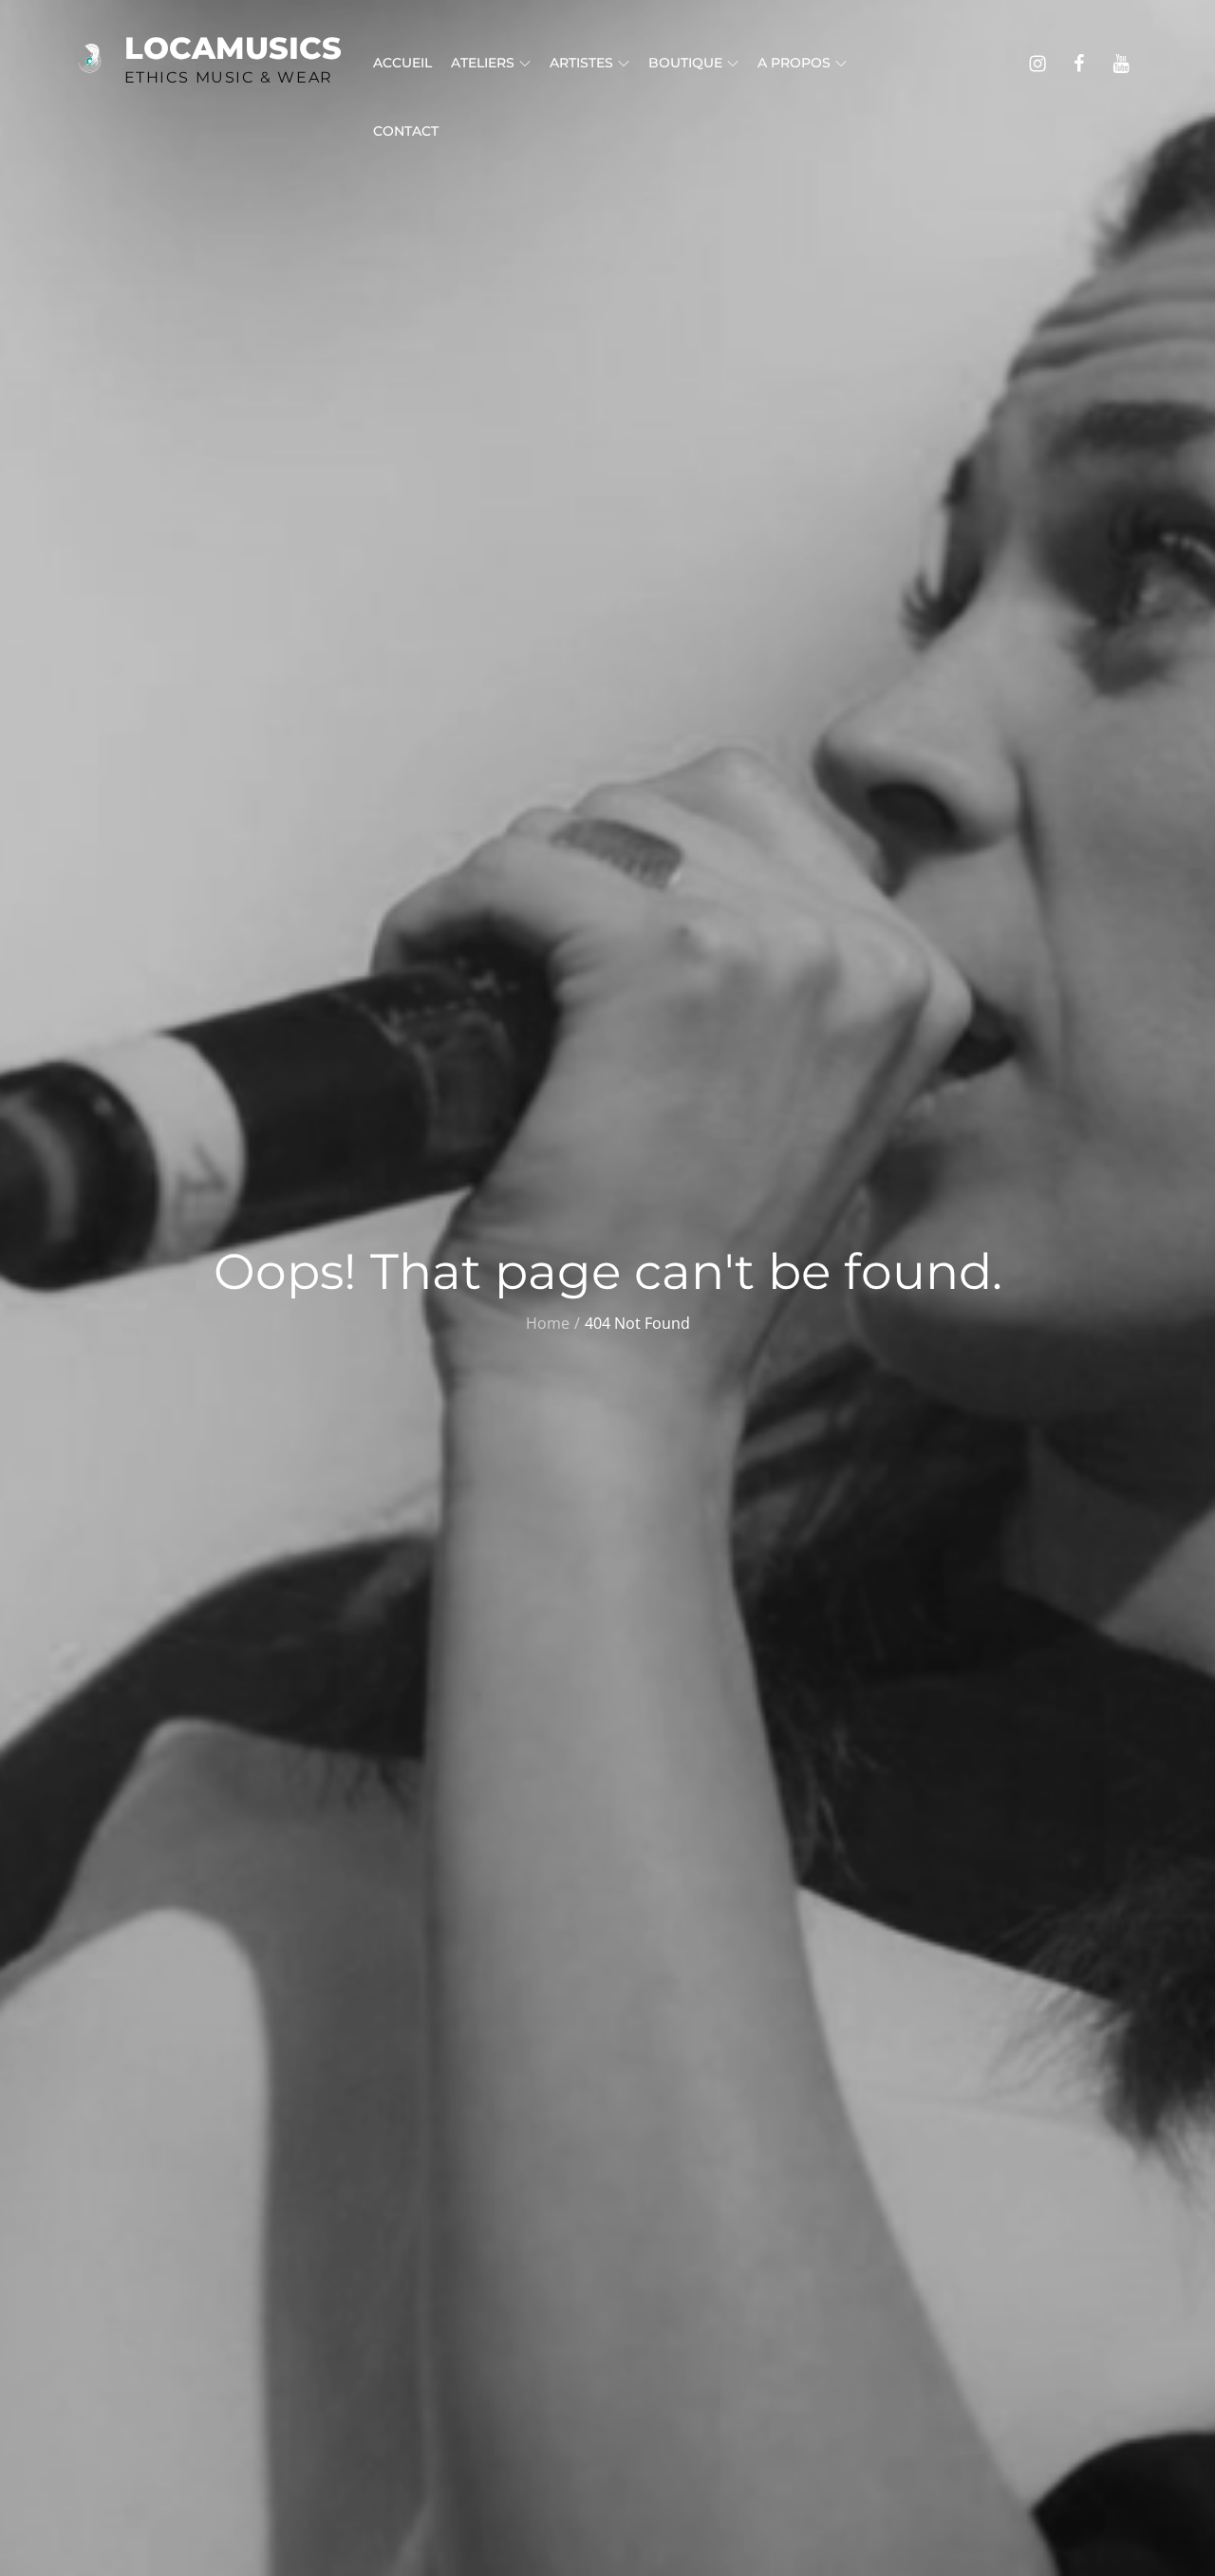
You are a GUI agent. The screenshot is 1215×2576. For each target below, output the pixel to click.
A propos (794, 63)
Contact (406, 131)
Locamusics (233, 48)
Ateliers (483, 63)
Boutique (685, 63)
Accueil (402, 63)
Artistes (581, 63)
